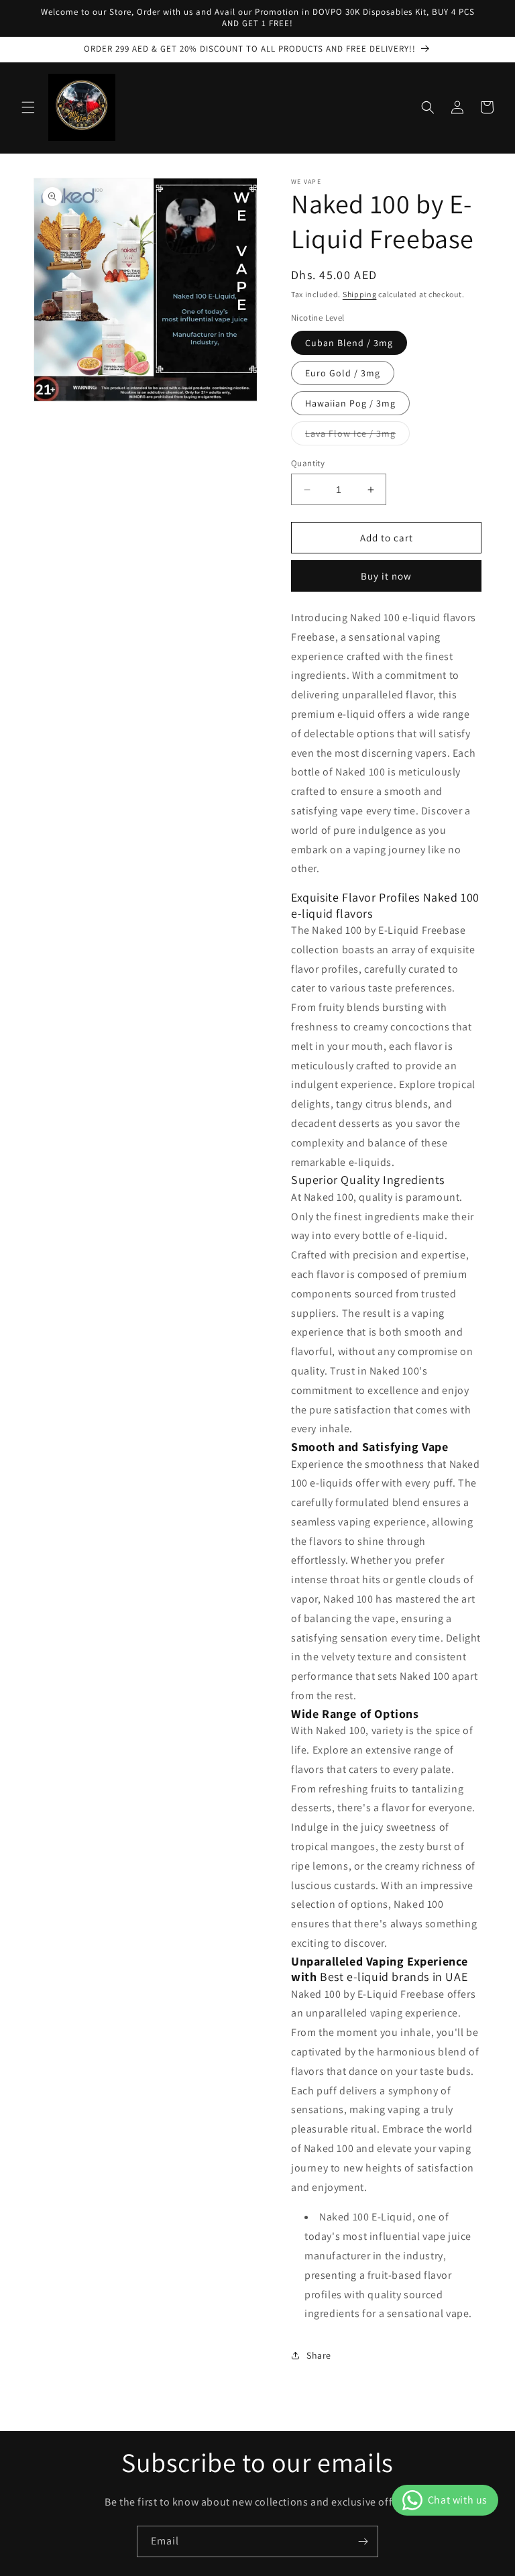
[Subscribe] (363, 2541)
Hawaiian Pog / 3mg (350, 403)
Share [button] (319, 2355)
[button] (28, 107)
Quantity (308, 463)
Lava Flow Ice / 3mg (357, 436)
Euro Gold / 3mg (343, 373)
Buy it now (386, 576)
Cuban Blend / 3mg (349, 343)
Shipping (360, 294)
